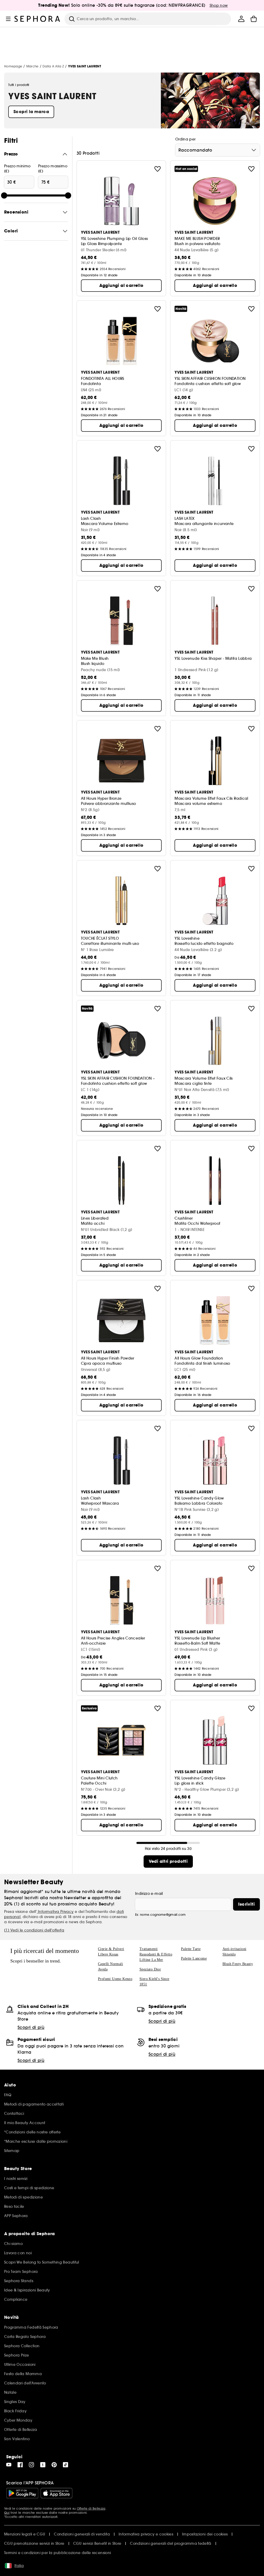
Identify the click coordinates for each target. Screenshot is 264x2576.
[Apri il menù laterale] (8, 19)
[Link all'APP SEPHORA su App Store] (56, 2493)
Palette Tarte (191, 1949)
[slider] (4, 195)
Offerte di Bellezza (91, 2508)
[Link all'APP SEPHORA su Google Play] (22, 2493)
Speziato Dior (150, 1969)
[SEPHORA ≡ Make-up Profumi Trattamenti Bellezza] (37, 19)
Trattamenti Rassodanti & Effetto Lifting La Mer (156, 1954)
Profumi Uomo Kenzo (115, 1979)
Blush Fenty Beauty (238, 1964)
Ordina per (185, 139)
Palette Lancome (194, 1958)
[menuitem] (241, 19)
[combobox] (218, 150)
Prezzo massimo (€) (53, 169)
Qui (7, 2513)
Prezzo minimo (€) (17, 169)
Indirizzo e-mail (149, 1894)
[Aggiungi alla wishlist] (158, 169)
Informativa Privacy (55, 1912)
